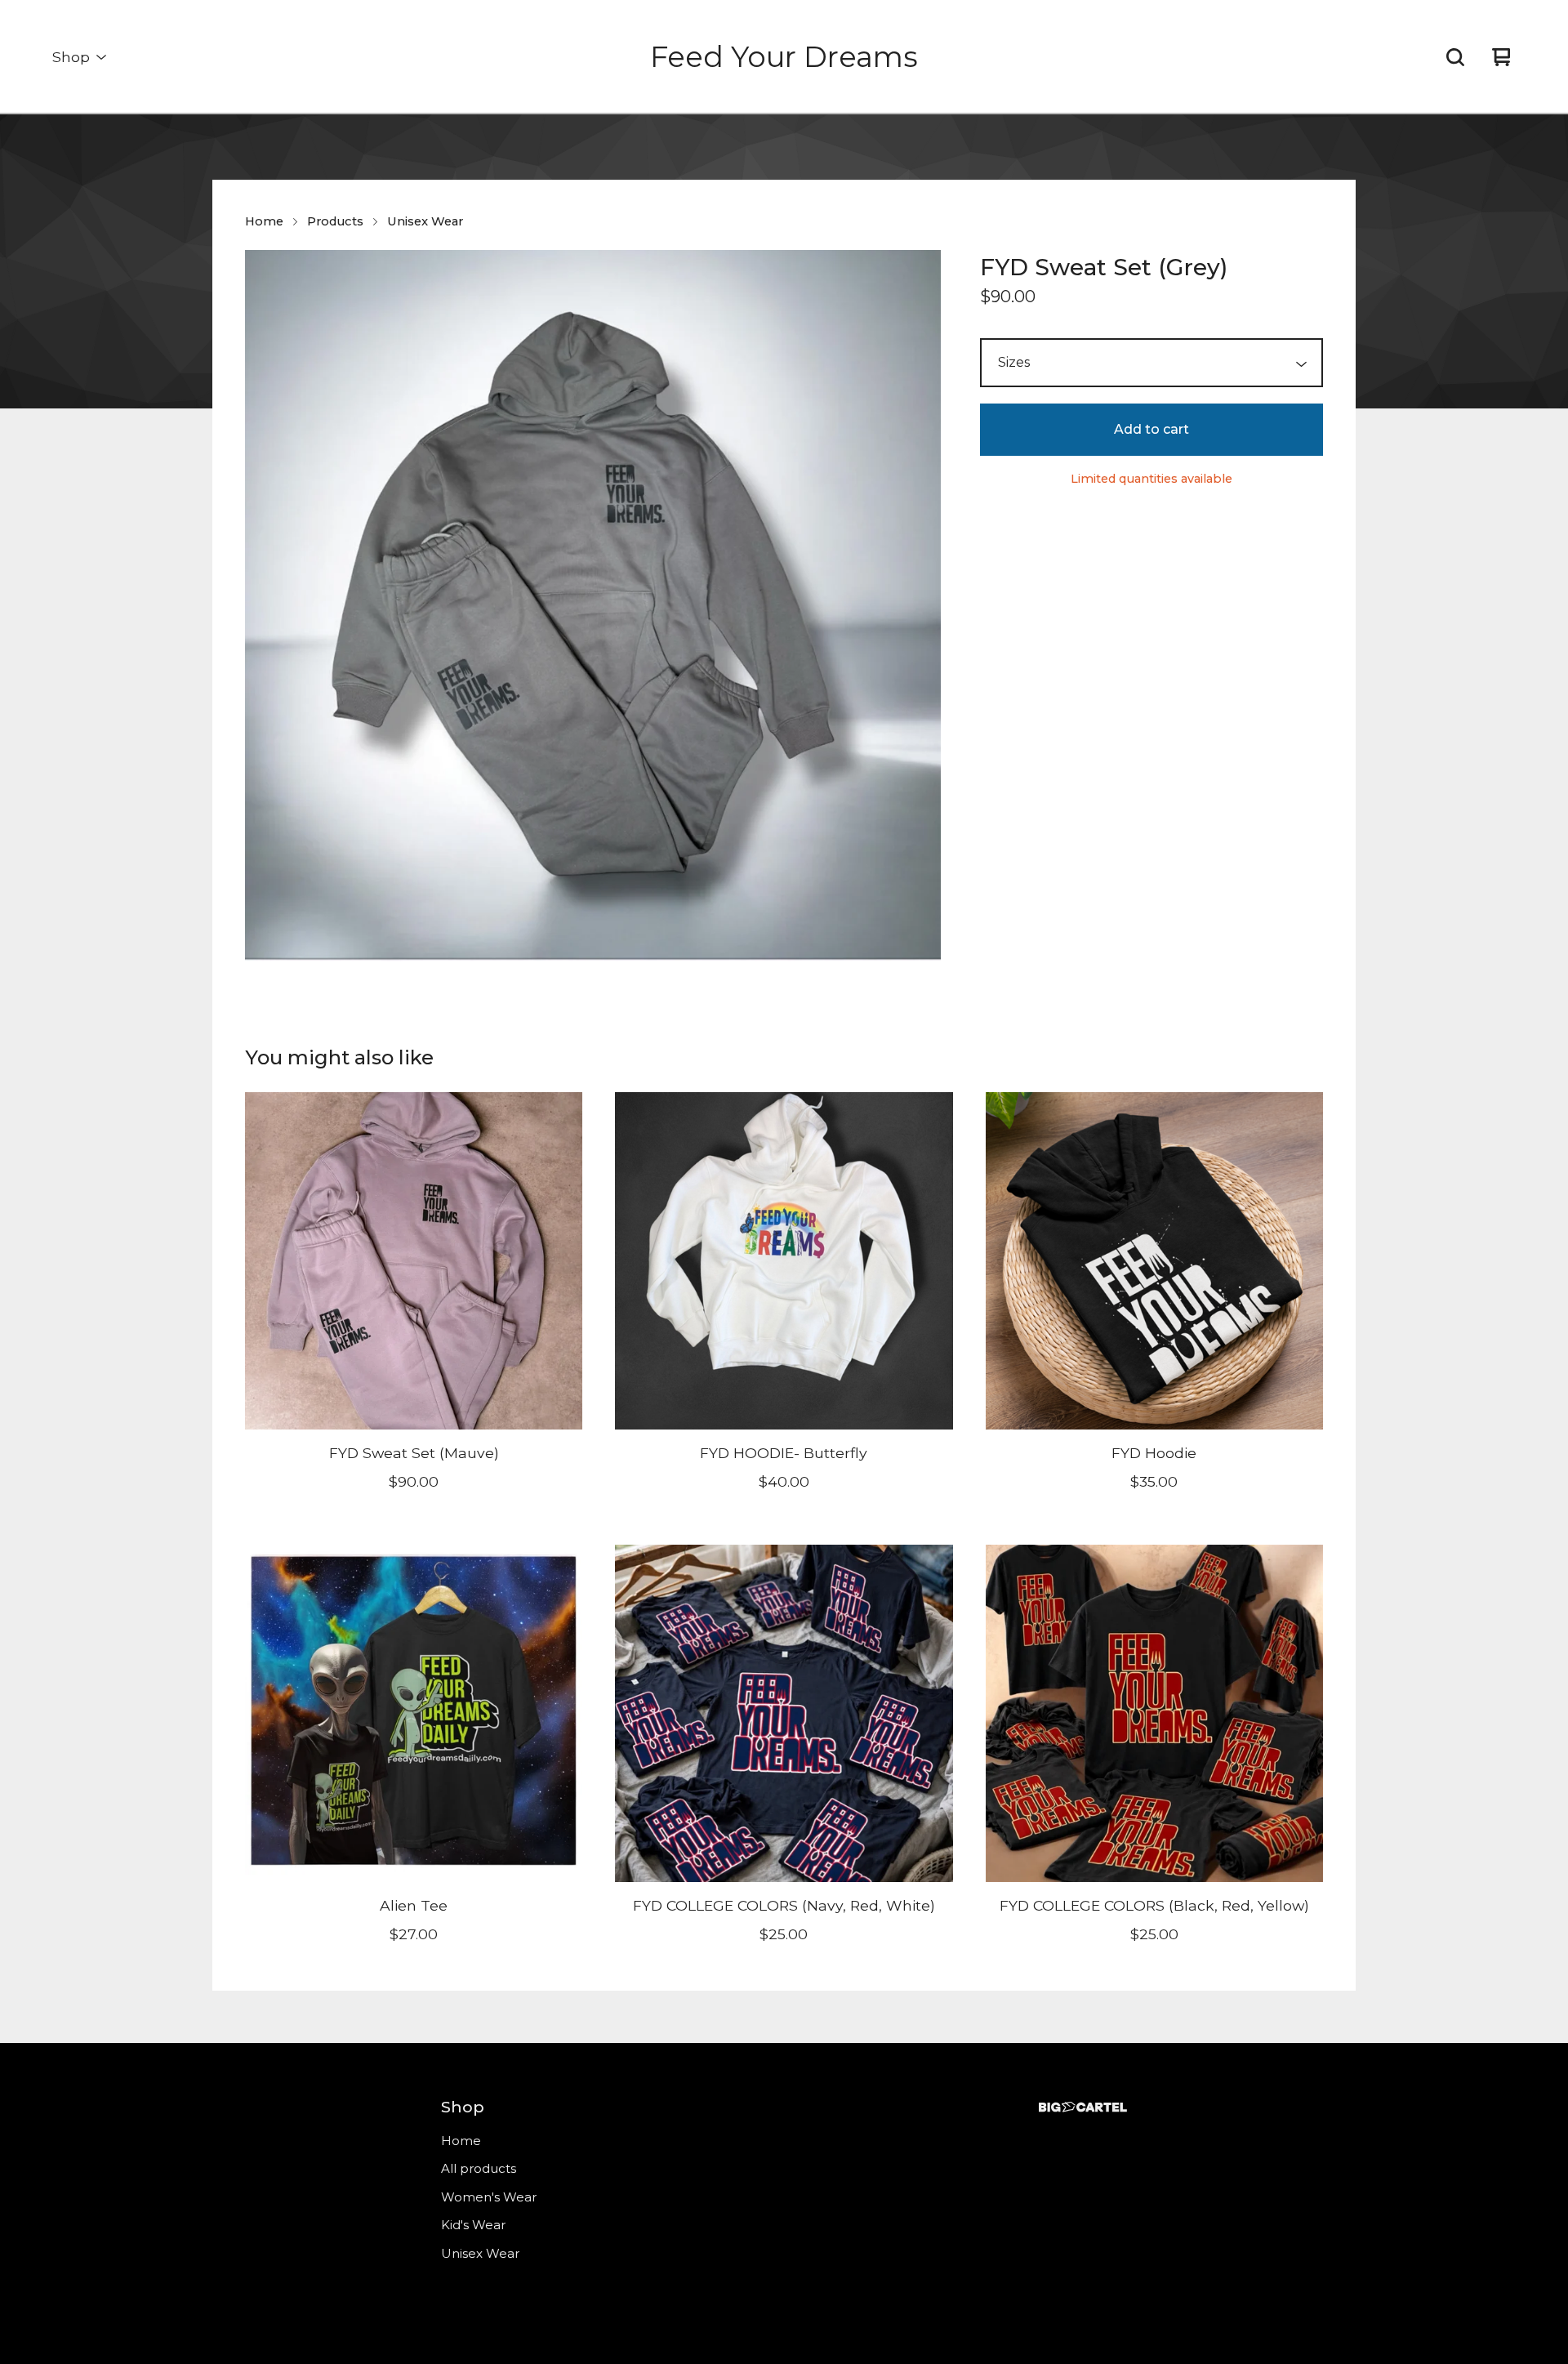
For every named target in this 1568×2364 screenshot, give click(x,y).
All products (479, 2168)
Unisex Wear (425, 221)
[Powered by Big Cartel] (1083, 2107)
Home (264, 221)
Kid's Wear (473, 2225)
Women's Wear (489, 2197)
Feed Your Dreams (784, 57)
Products (335, 221)
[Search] (1455, 57)
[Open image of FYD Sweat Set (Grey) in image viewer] (593, 606)
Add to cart (1151, 429)
